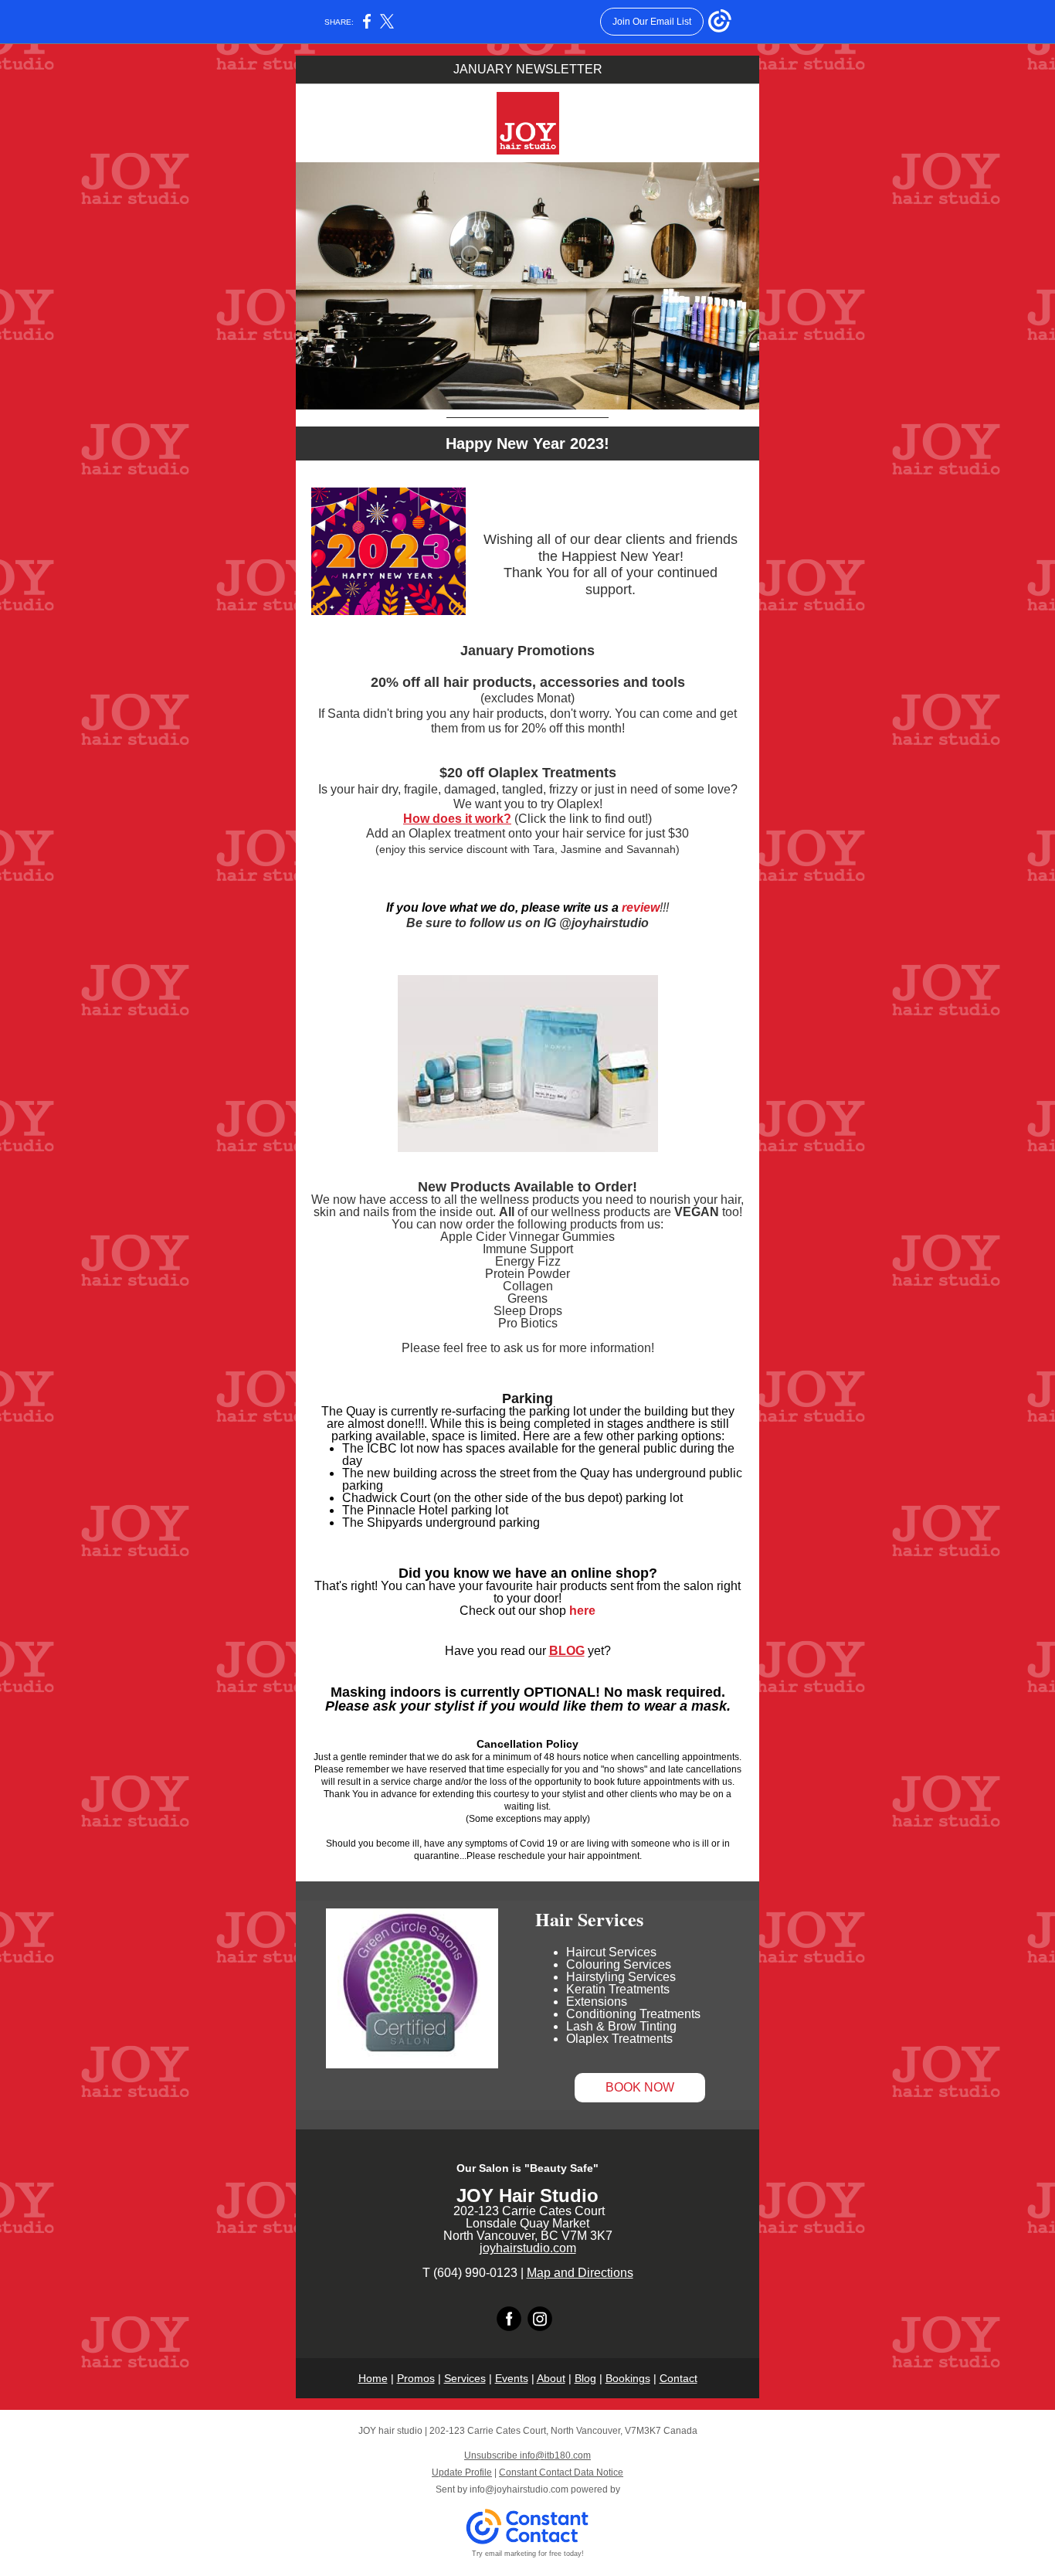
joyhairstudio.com (528, 2248)
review (641, 907)
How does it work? (457, 819)
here (582, 1611)
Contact (678, 2378)
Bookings (628, 2378)
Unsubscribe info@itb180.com (527, 2455)
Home (373, 2378)
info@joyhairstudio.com (519, 2489)
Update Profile (462, 2472)
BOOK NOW (640, 2087)
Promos (416, 2378)
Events (512, 2378)
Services (465, 2378)
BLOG (567, 1651)
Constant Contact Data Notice (561, 2472)
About (551, 2378)
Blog (585, 2378)
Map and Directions (580, 2273)
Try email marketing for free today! (528, 2554)
